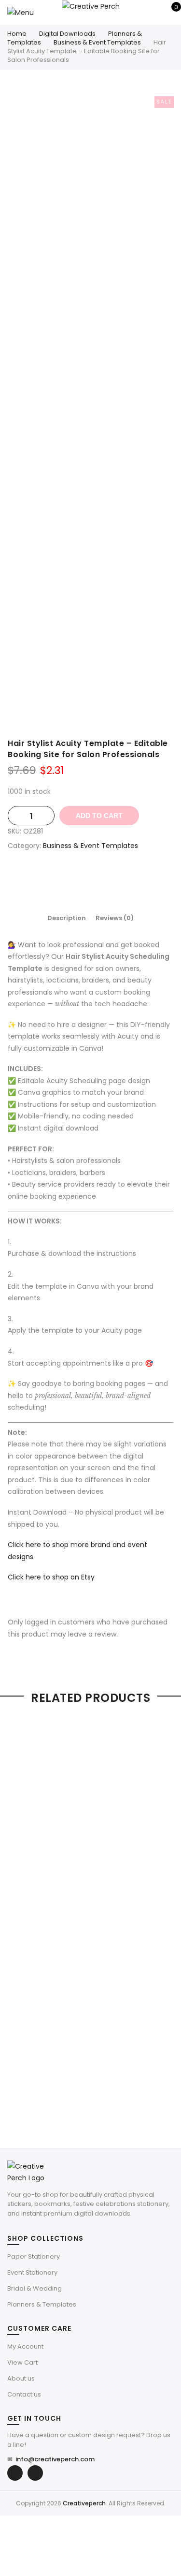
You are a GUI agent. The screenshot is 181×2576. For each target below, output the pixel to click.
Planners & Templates (42, 2304)
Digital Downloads (67, 34)
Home (17, 34)
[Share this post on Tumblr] (120, 879)
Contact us (24, 2394)
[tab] (67, 918)
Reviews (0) (115, 918)
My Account (25, 2346)
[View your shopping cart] (169, 12)
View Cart (22, 2362)
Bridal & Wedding (35, 2288)
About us (21, 2378)
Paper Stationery (34, 2256)
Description (67, 918)
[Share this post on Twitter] (81, 879)
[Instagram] (35, 2473)
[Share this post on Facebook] (62, 879)
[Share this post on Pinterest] (100, 879)
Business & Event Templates (97, 42)
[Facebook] (15, 2473)
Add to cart (99, 816)
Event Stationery (32, 2272)
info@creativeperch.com (51, 2459)
